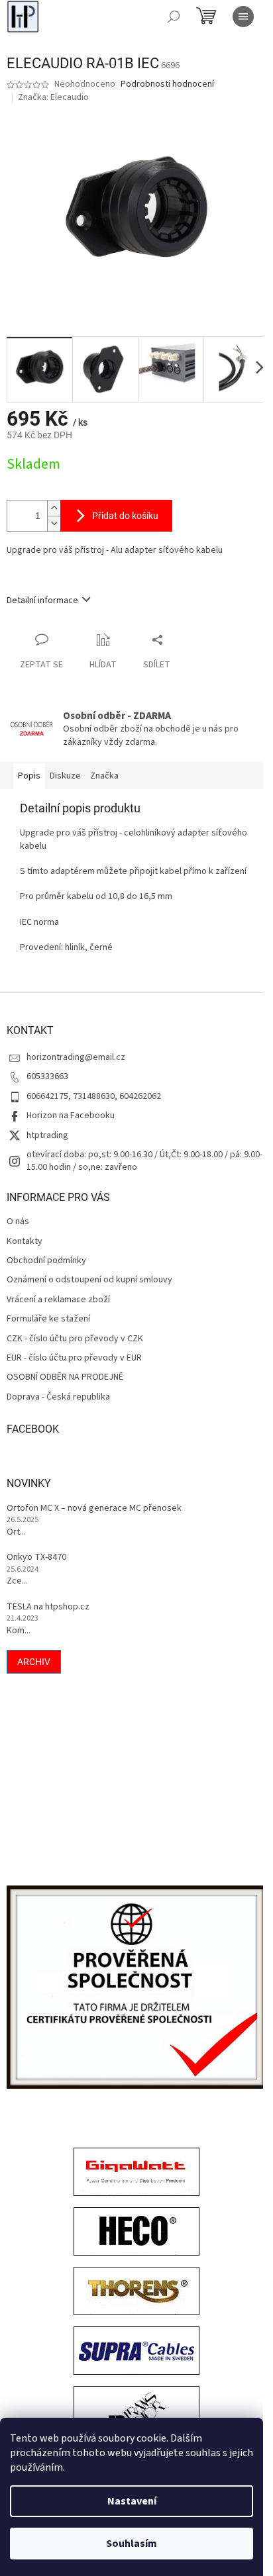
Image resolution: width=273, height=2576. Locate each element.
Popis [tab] (29, 776)
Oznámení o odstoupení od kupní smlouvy (89, 1280)
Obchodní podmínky (46, 1261)
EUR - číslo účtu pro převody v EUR (74, 1358)
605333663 (47, 1076)
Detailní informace (42, 600)
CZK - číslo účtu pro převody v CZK (75, 1339)
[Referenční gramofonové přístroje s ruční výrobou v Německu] (136, 2412)
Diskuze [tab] (65, 776)
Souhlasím (132, 2544)
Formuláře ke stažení (48, 1319)
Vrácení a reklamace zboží (58, 1300)
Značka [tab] (104, 776)
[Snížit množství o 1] (54, 523)
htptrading (47, 1135)
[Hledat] (174, 17)
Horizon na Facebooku (71, 1116)
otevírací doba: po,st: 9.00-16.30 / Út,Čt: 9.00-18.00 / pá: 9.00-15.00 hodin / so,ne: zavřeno (144, 1161)
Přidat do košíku (125, 516)
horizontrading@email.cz (76, 1057)
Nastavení (132, 2501)
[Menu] (243, 17)
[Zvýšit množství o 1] (54, 508)
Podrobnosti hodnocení (167, 84)
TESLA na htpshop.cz (48, 1607)
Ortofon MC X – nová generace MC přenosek (94, 1508)
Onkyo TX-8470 (36, 1557)
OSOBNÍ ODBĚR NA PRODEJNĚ (65, 1377)
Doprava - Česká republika (58, 1397)
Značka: (53, 97)
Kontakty (25, 1242)
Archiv (34, 1662)
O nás (18, 1222)
